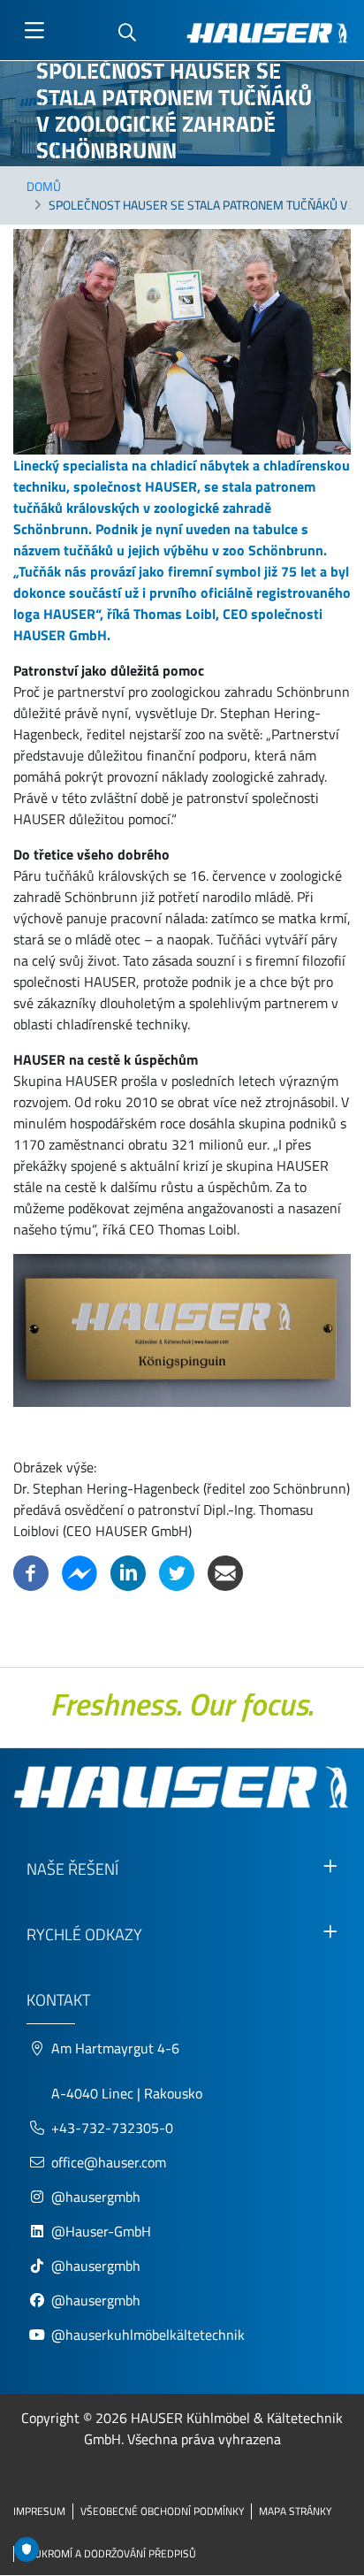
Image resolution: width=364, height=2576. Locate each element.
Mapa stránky (295, 2511)
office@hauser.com (109, 2162)
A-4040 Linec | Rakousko (127, 2093)
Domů (44, 186)
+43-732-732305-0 (112, 2128)
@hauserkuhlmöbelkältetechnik (150, 2335)
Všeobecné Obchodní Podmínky (162, 2511)
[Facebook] (31, 1571)
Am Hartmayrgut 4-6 (115, 2048)
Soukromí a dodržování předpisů (109, 2553)
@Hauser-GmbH (101, 2231)
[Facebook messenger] (80, 1571)
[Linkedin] (128, 1571)
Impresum (39, 2511)
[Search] (127, 33)
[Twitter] (177, 1571)
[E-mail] (225, 1571)
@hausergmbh (96, 2197)
